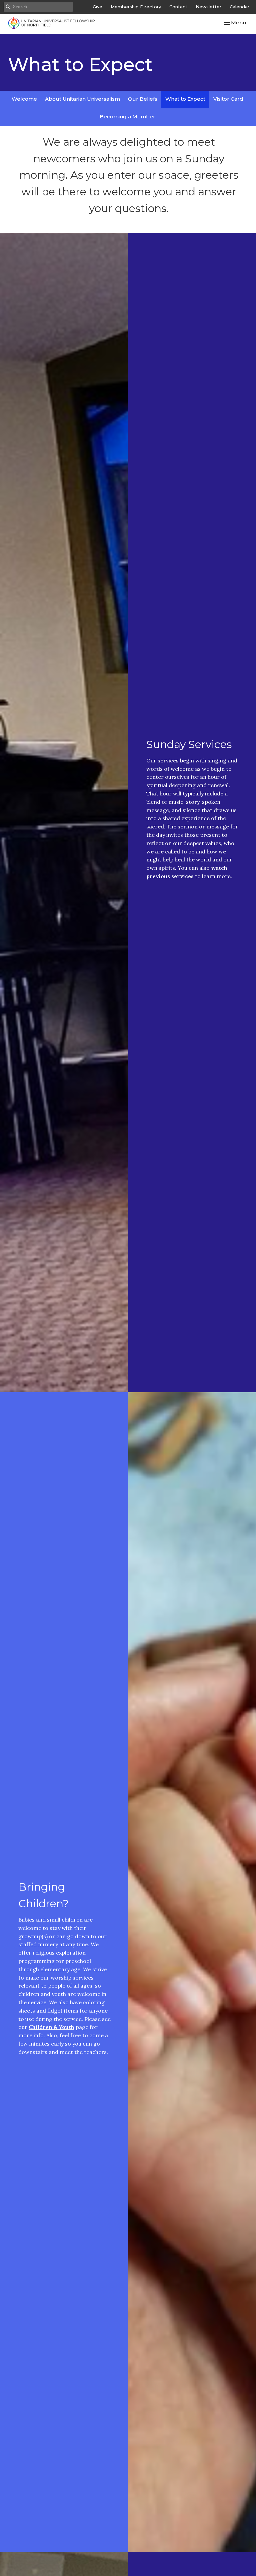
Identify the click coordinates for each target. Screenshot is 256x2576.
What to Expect (185, 99)
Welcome (24, 99)
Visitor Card (228, 99)
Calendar (239, 7)
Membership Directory (136, 7)
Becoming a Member (127, 117)
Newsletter (208, 7)
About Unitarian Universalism (82, 99)
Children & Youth (51, 2027)
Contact (178, 7)
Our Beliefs (143, 99)
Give (97, 7)
